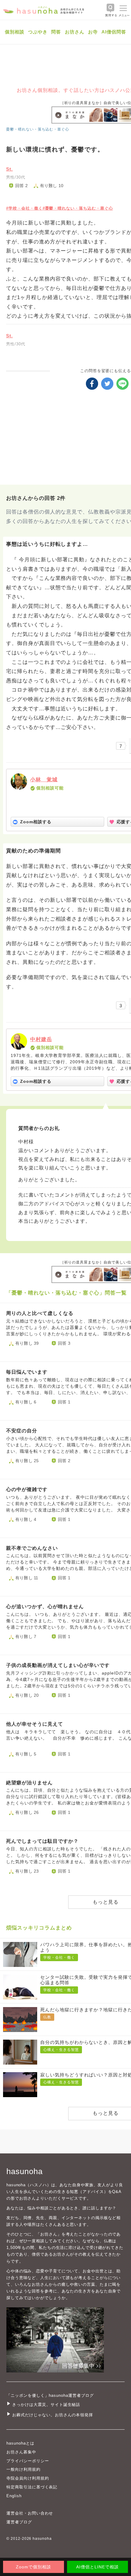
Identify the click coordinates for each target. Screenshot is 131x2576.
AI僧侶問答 (114, 32)
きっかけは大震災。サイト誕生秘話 (46, 2405)
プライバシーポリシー (28, 2461)
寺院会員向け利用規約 (28, 2478)
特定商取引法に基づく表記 (32, 2487)
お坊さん (75, 32)
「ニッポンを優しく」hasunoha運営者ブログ (50, 2395)
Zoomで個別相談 (34, 2567)
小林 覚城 (44, 780)
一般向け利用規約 (23, 2469)
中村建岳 (41, 1039)
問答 (56, 32)
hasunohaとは (20, 2443)
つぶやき (38, 32)
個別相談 (15, 32)
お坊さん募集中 (21, 2452)
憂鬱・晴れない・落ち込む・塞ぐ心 (38, 129)
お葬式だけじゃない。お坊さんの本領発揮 (53, 2415)
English (14, 2496)
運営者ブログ (19, 2522)
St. (9, 169)
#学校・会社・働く (24, 208)
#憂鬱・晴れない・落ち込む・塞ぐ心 (78, 208)
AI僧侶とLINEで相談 (97, 2567)
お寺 (93, 32)
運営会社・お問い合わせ (30, 2513)
